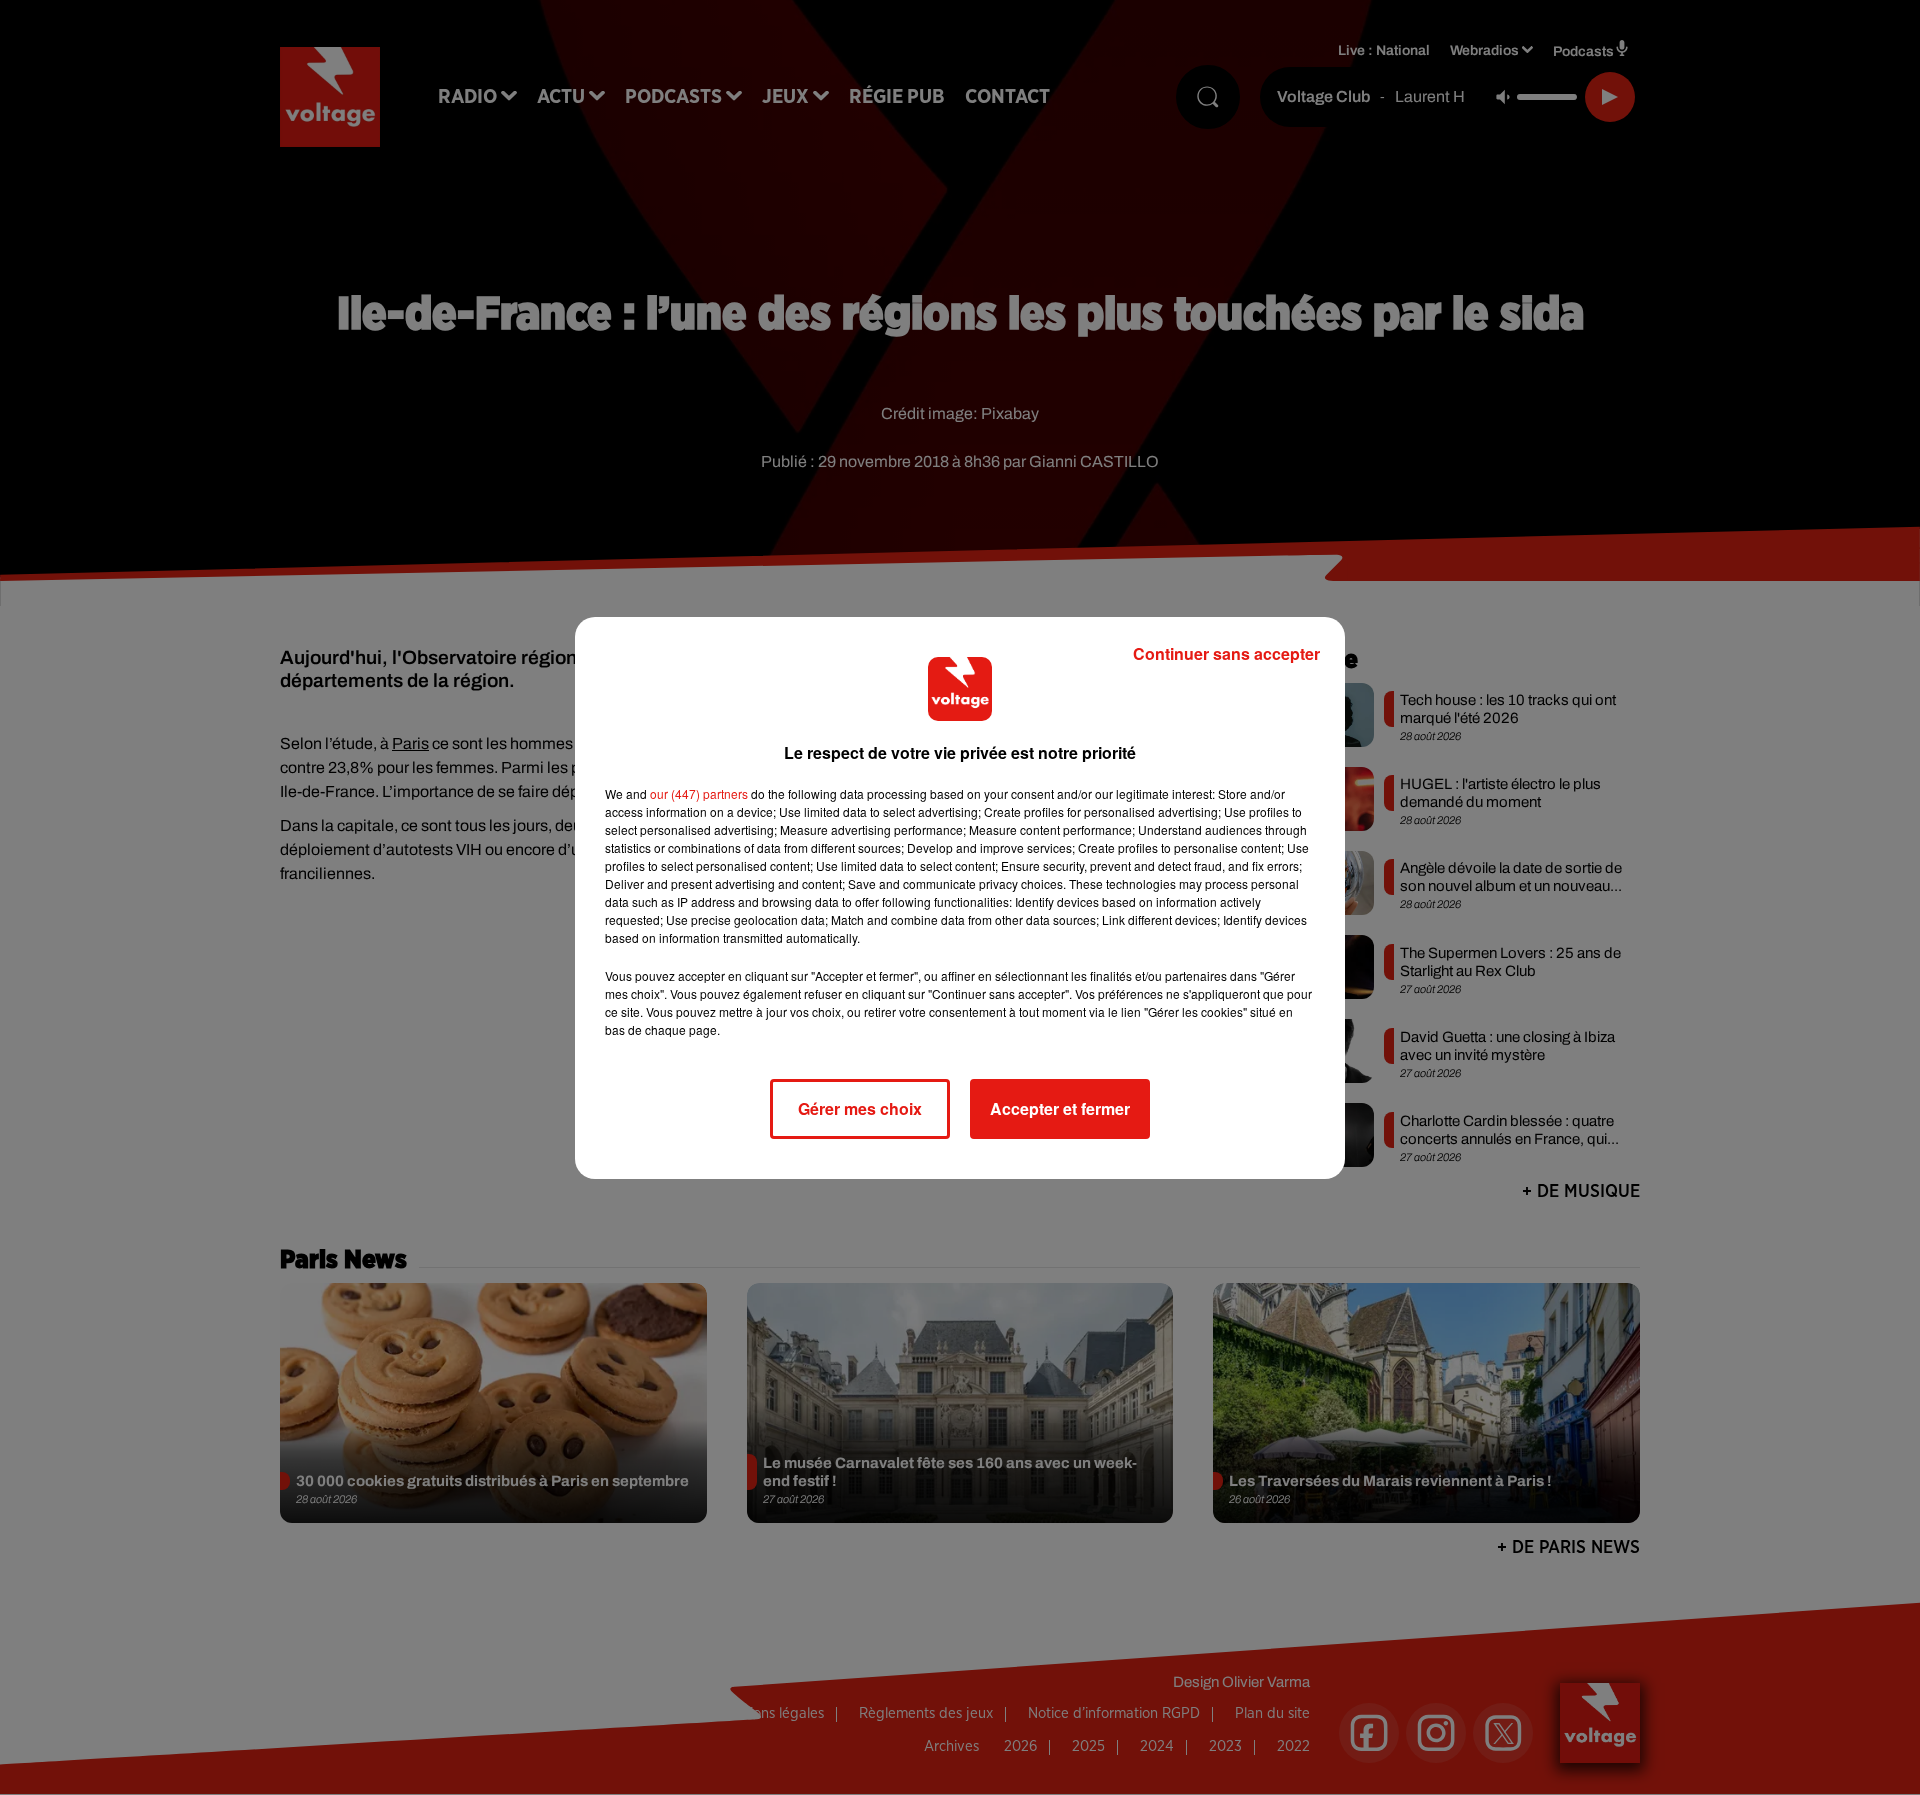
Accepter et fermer (1060, 1108)
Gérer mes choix (860, 1108)
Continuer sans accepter (1226, 653)
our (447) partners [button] (699, 793)
